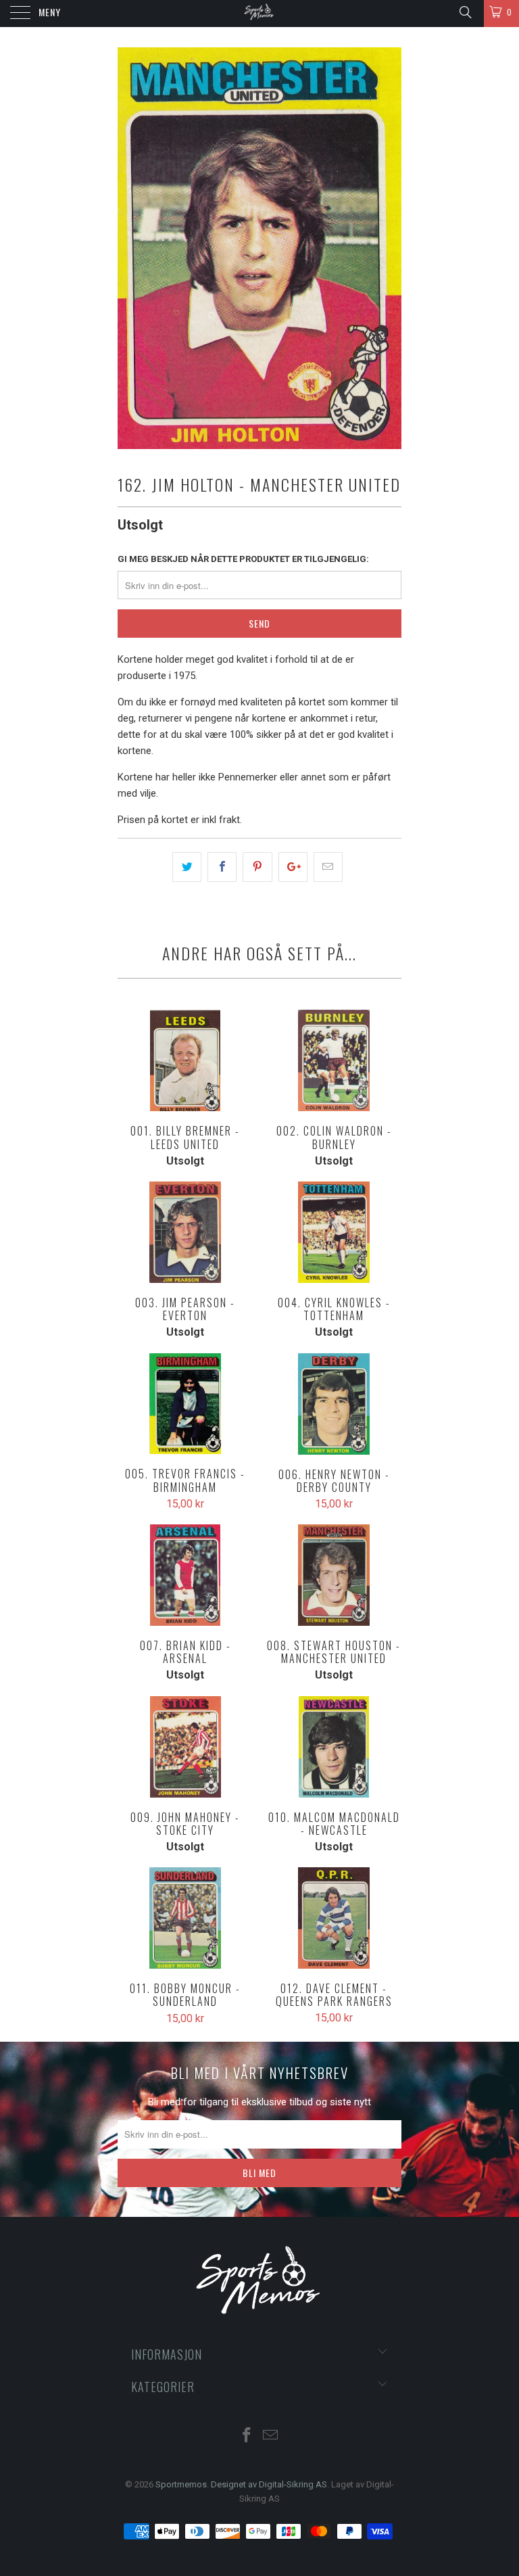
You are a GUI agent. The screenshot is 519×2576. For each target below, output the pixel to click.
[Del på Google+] (293, 867)
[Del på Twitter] (187, 867)
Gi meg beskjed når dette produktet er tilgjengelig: (243, 559)
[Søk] (465, 12)
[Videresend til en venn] (328, 867)
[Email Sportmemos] (271, 2436)
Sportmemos (181, 2484)
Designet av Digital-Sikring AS (269, 2484)
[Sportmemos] (259, 14)
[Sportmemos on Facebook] (247, 2436)
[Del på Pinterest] (257, 867)
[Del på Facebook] (222, 867)
